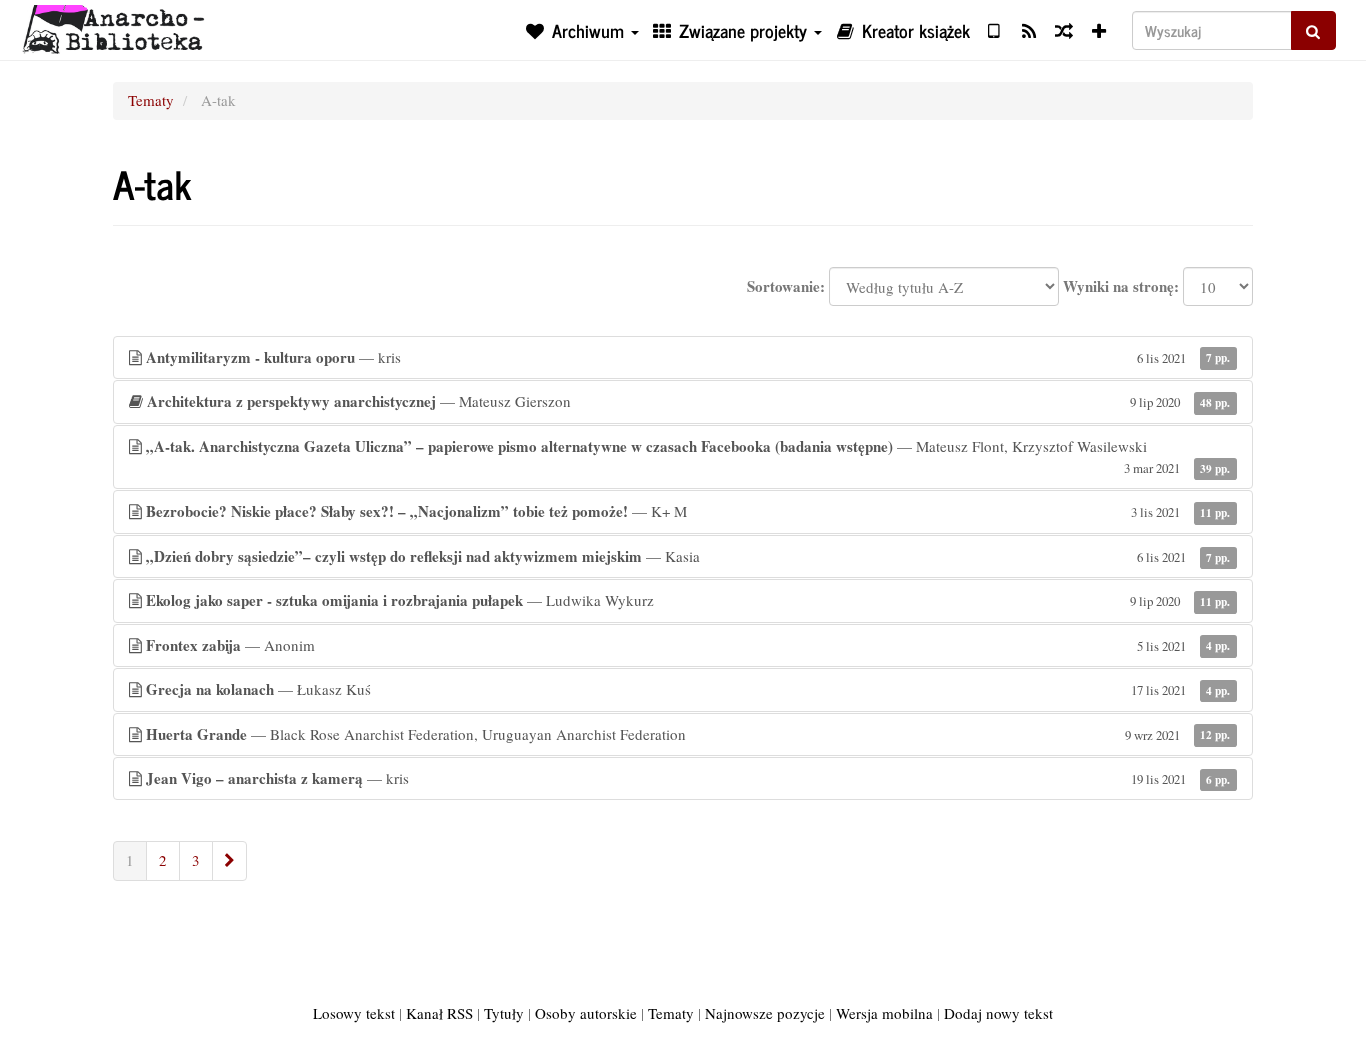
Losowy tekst (354, 1013)
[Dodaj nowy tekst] (1099, 30)
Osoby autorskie (586, 1013)
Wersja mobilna (884, 1013)
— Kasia (688, 556)
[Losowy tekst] (1063, 30)
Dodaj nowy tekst (998, 1013)
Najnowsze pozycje (765, 1013)
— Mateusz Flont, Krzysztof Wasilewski (688, 456)
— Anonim (688, 645)
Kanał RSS (439, 1013)
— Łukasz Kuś (688, 689)
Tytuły (504, 1013)
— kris (688, 357)
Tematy (151, 100)
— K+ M (688, 511)
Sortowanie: (786, 286)
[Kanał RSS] (1028, 30)
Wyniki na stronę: (1121, 286)
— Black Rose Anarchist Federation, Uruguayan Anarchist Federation (688, 734)
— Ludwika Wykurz (688, 600)
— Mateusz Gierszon (688, 401)
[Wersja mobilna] (993, 30)
